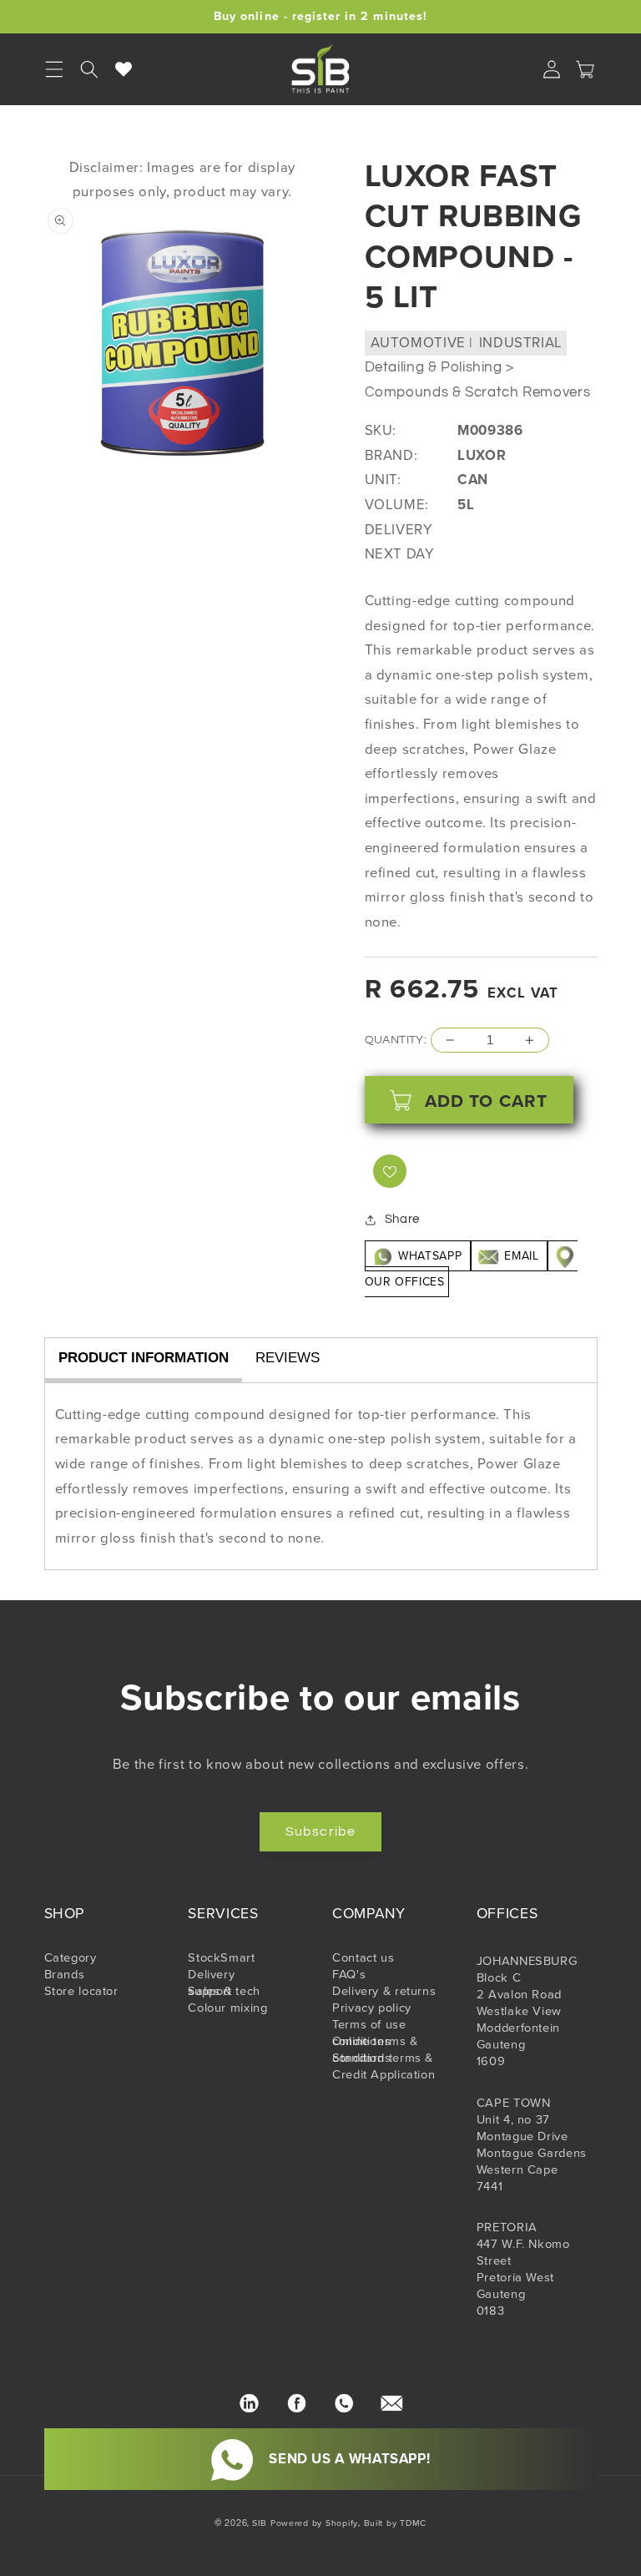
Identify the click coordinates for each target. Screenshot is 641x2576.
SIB (260, 2523)
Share (402, 1219)
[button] (89, 69)
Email (522, 1256)
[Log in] (552, 69)
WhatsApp (430, 1256)
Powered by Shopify (314, 2523)
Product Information (144, 1358)
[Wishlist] (124, 69)
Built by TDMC (396, 2523)
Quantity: (396, 1040)
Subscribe (320, 1831)
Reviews (288, 1358)
